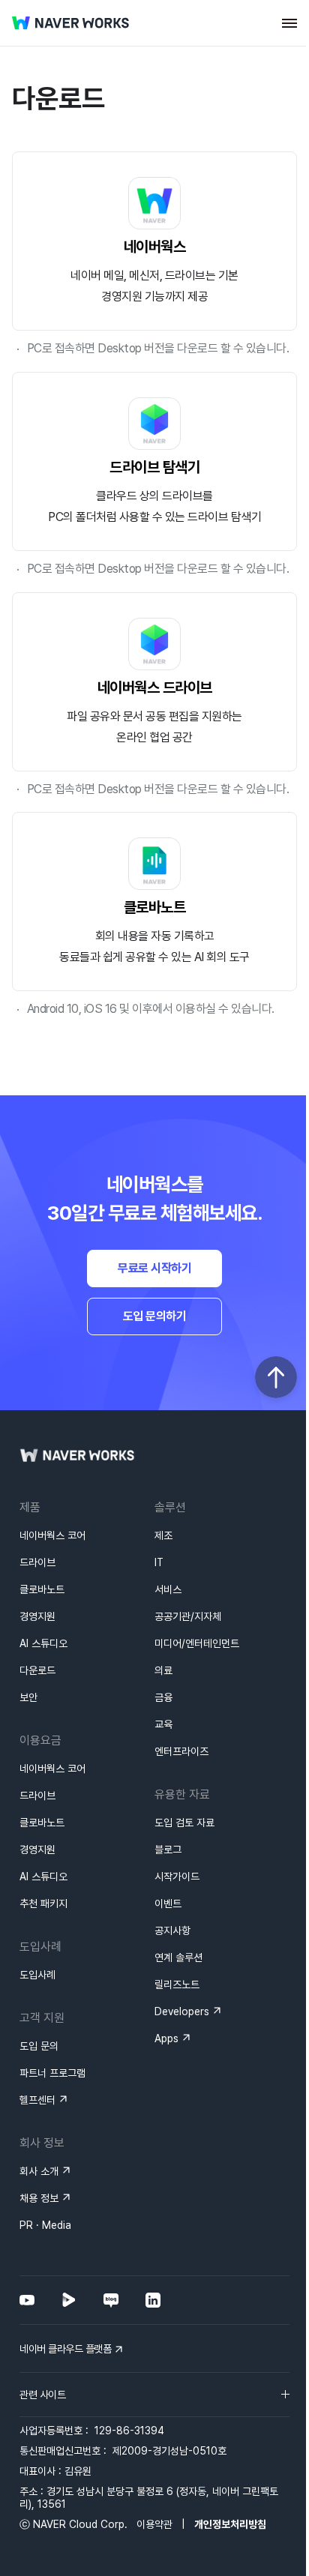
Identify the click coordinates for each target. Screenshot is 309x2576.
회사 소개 (39, 2171)
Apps (166, 2038)
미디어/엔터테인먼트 (197, 1643)
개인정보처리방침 (230, 2524)
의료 (163, 1670)
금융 (163, 1697)
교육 (163, 1724)
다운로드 (37, 1670)
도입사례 (37, 1975)
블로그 (168, 1850)
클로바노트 (42, 1589)
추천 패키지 (43, 1904)
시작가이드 (177, 1877)
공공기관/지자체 (188, 1616)
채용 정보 (39, 2198)
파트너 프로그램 (52, 2073)
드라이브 (37, 1562)
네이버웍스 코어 (52, 1535)
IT (159, 1562)
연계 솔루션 (178, 1957)
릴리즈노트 (177, 1984)
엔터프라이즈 (181, 1751)
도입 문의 (39, 2046)
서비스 (168, 1589)
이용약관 (154, 2524)
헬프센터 (37, 2100)
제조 (163, 1535)
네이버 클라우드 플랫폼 (65, 2349)
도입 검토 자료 (184, 1823)
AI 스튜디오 (43, 1643)
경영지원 (37, 1616)
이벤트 (168, 1904)
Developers (182, 2011)
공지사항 (172, 1931)
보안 (28, 1697)
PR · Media (45, 2225)
